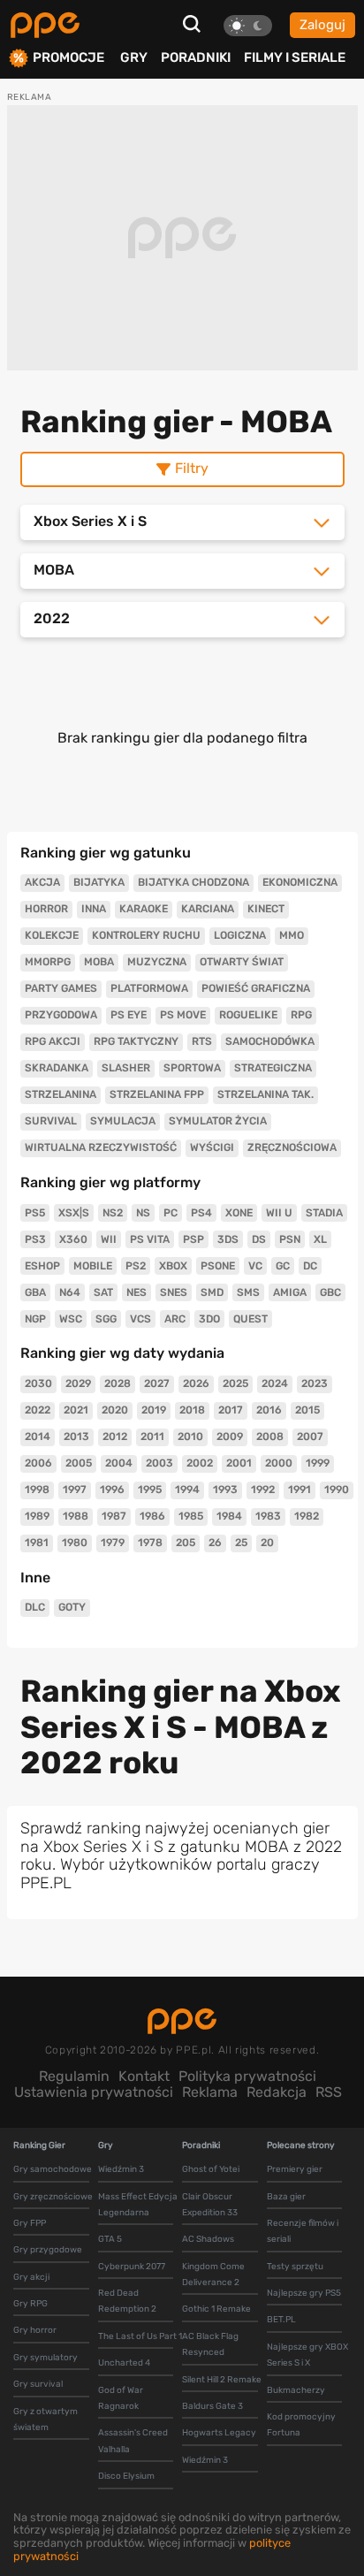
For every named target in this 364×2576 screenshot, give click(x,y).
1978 (150, 1543)
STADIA (324, 1213)
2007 (310, 1437)
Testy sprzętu (295, 2267)
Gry (134, 57)
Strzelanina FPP (157, 1094)
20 (267, 1543)
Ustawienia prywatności (94, 2092)
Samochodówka (270, 1041)
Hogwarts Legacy (219, 2433)
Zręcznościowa (292, 1147)
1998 (37, 1490)
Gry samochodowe (53, 2169)
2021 (76, 1410)
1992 (263, 1490)
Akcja (42, 882)
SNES (174, 1292)
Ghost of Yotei (211, 2169)
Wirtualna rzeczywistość (101, 1147)
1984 (229, 1516)
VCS (140, 1319)
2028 (118, 1383)
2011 (152, 1437)
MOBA (99, 962)
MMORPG (48, 962)
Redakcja (277, 2092)
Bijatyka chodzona (193, 882)
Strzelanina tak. (265, 1094)
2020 (115, 1410)
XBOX (173, 1266)
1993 (225, 1490)
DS (259, 1239)
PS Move (183, 1015)
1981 (37, 1543)
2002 (200, 1463)
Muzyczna (157, 962)
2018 (192, 1410)
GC (283, 1266)
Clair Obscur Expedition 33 (210, 2205)
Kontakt (144, 2076)
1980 (75, 1543)
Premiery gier (295, 2169)
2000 (279, 1463)
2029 (78, 1383)
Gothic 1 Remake (216, 2309)
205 (186, 1543)
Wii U (279, 1213)
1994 (187, 1490)
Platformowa (149, 988)
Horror (46, 909)
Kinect (266, 909)
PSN (290, 1239)
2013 (76, 1437)
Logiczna (240, 935)
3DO (209, 1319)
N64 (70, 1292)
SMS (248, 1292)
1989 (37, 1516)
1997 (75, 1490)
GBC (330, 1292)
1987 (114, 1516)
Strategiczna (273, 1068)
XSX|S (74, 1213)
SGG (106, 1319)
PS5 (35, 1213)
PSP (193, 1239)
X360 (73, 1239)
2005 (79, 1463)
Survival (51, 1121)
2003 (159, 1463)
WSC (71, 1319)
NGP (35, 1319)
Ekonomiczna (300, 882)
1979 (113, 1543)
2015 (307, 1410)
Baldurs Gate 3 (212, 2406)
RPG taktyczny (136, 1041)
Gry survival (38, 2384)
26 (215, 1543)
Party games (61, 988)
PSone (218, 1266)
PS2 (136, 1266)
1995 (150, 1490)
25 (241, 1543)
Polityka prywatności (247, 2076)
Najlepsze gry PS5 (304, 2293)
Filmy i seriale (295, 57)
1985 (191, 1516)
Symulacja (123, 1121)
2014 (38, 1437)
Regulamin (74, 2076)
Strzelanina (61, 1094)
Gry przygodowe (48, 2250)
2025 (235, 1383)
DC (310, 1266)
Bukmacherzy (296, 2390)
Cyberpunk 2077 (132, 2267)
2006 (38, 1463)
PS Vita (150, 1239)
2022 (38, 1410)
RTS (202, 1041)
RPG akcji (53, 1041)
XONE (239, 1213)
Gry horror (35, 2330)
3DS (228, 1239)
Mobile (93, 1266)
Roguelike (248, 1015)
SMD (212, 1292)
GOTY (72, 1607)
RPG (301, 1015)
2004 (119, 1463)
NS (143, 1213)
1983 (268, 1516)
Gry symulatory (45, 2358)
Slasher (126, 1068)
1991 (300, 1490)
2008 (270, 1437)
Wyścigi (212, 1147)
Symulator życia (218, 1121)
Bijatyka (99, 882)
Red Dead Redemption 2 (127, 2301)
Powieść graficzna (256, 988)
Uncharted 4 (124, 2363)
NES (136, 1292)
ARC (175, 1319)
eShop (42, 1266)
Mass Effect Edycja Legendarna (138, 2205)
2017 (231, 1410)
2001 (239, 1463)
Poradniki (196, 57)
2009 (230, 1437)
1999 (318, 1463)
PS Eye (129, 1015)
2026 (196, 1383)
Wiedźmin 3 (121, 2169)
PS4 (201, 1213)
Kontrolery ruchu (146, 935)
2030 (38, 1383)
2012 (115, 1437)
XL (320, 1239)
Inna (94, 909)
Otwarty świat (242, 962)
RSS (329, 2092)
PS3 (35, 1239)
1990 (337, 1490)
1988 (76, 1516)
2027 (157, 1383)
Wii (109, 1239)
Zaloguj (322, 25)
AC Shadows (208, 2239)
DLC (35, 1607)
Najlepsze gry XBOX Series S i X (307, 2355)
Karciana (208, 909)
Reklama (210, 2092)
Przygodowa (61, 1015)
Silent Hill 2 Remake (222, 2380)
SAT (103, 1292)
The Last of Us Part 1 (140, 2336)
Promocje (68, 58)
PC (171, 1213)
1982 (307, 1516)
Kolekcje (52, 935)
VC (255, 1266)
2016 (269, 1410)
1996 (112, 1490)
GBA (35, 1292)
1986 (152, 1516)
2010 (190, 1437)
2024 (275, 1383)
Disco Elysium (126, 2476)
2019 (154, 1410)
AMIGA (290, 1292)
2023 (315, 1383)
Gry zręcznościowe (53, 2197)
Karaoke (144, 909)
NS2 (113, 1213)
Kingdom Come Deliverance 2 (213, 2275)
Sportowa (192, 1068)
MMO (292, 935)
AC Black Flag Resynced (210, 2344)
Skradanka (57, 1068)
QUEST (250, 1319)
